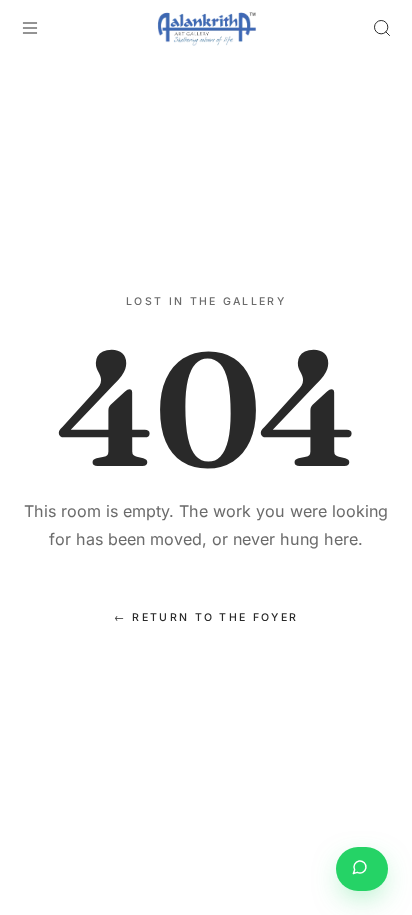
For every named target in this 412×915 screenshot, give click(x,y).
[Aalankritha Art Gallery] (205, 28)
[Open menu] (30, 28)
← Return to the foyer (206, 617)
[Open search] (382, 28)
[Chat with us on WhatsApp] (362, 869)
